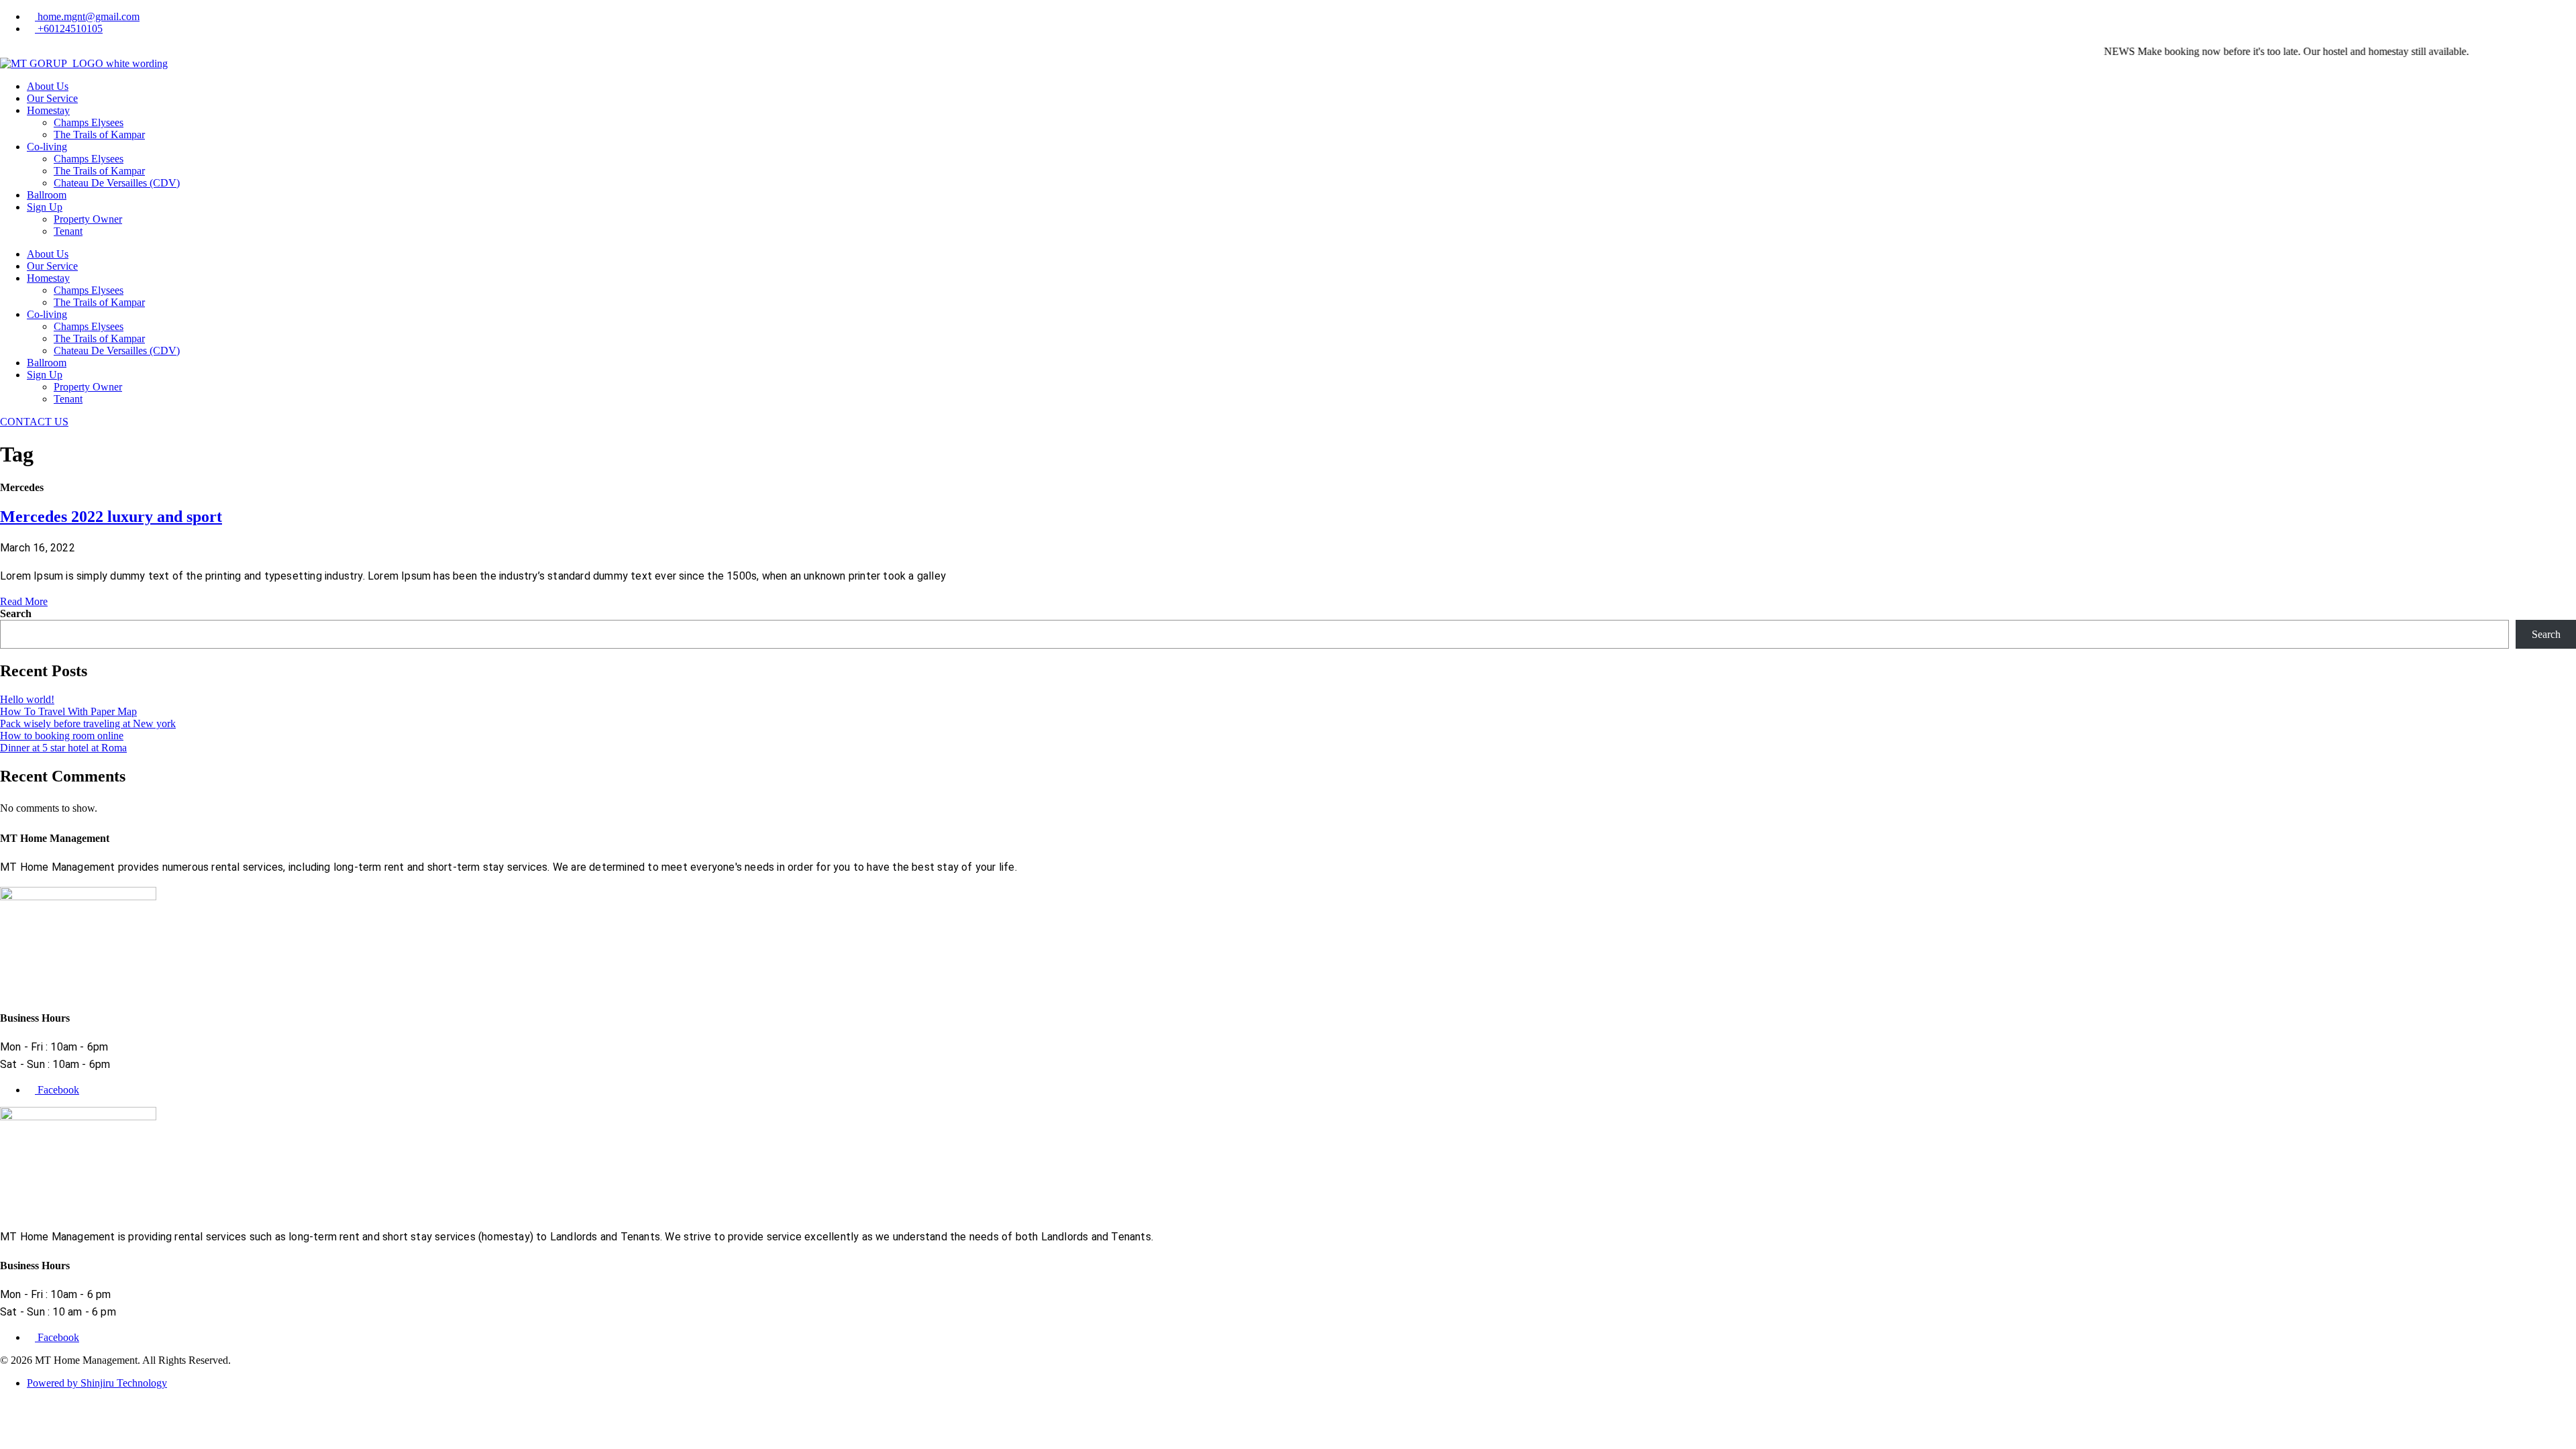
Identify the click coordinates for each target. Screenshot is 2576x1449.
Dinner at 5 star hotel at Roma (63, 748)
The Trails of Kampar (99, 135)
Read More (24, 601)
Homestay (48, 110)
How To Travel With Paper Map (68, 711)
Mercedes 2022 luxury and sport (111, 517)
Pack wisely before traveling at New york (88, 723)
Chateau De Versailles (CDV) (117, 183)
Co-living (47, 147)
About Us (48, 86)
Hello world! (27, 699)
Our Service (52, 98)
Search (16, 613)
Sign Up (45, 207)
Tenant (68, 231)
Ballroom (47, 195)
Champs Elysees (89, 122)
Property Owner (88, 219)
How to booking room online (62, 736)
